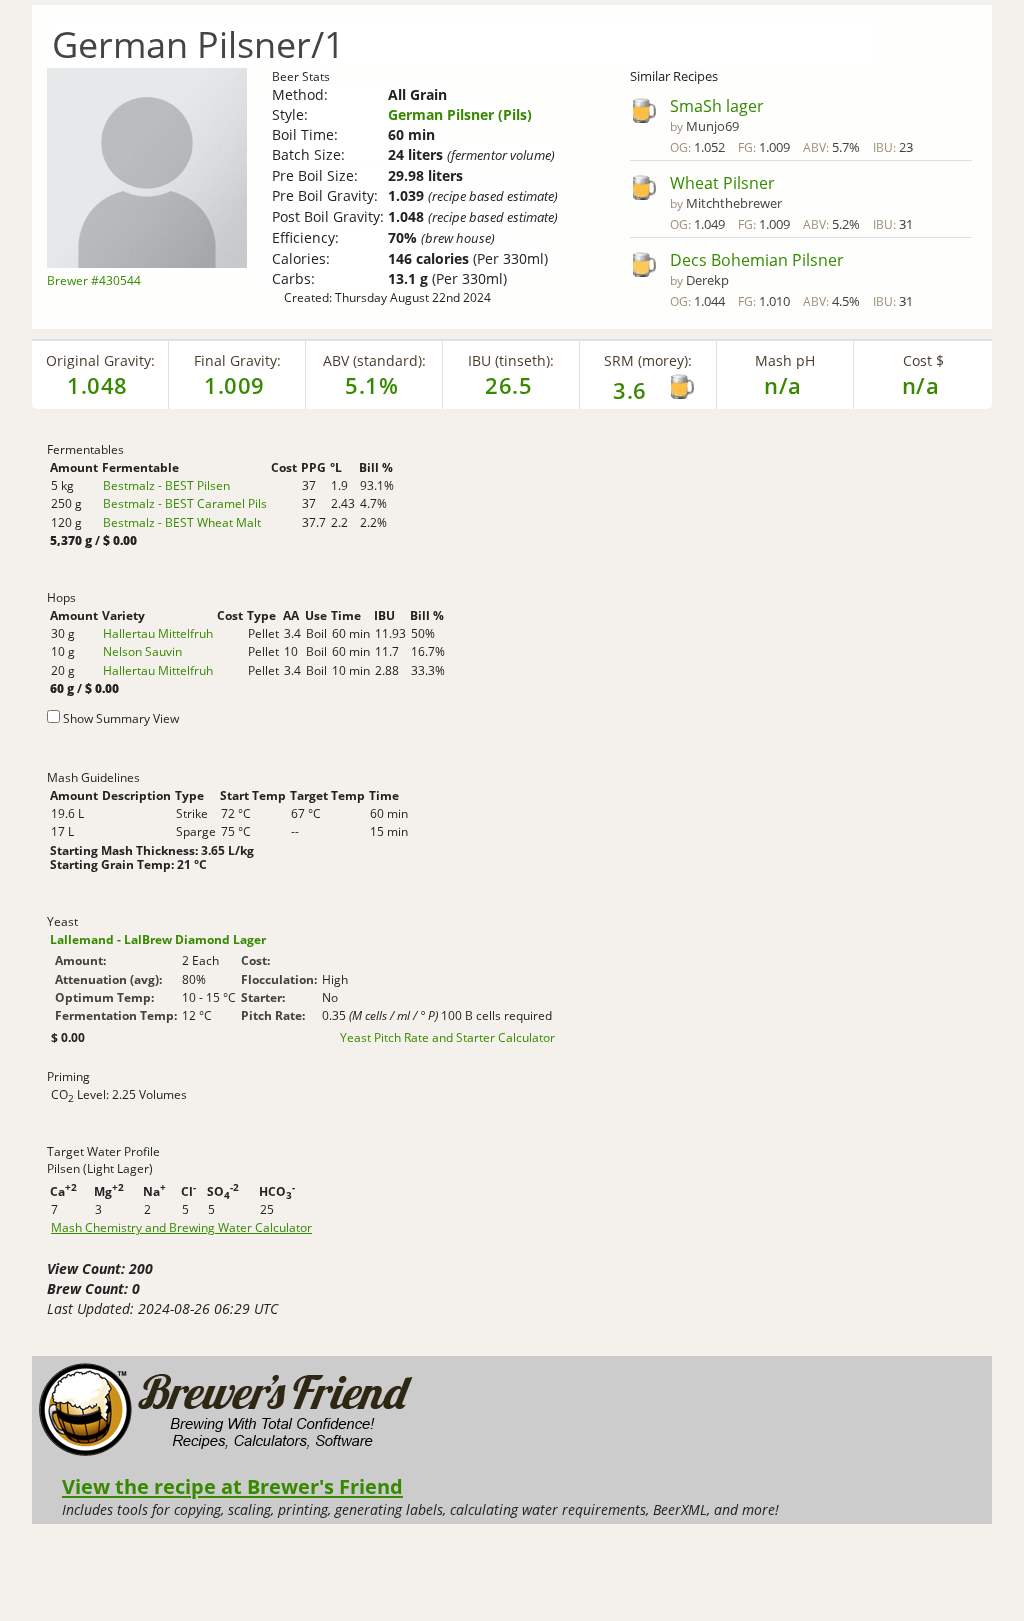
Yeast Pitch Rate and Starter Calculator (447, 1038)
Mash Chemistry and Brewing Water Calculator (181, 1228)
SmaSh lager (717, 106)
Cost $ (923, 360)
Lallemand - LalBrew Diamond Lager (158, 939)
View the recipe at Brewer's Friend (232, 1486)
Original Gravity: (100, 360)
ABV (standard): (374, 360)
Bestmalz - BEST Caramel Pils (185, 503)
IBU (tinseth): (511, 360)
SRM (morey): (648, 360)
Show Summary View (121, 718)
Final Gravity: (237, 360)
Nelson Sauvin (142, 651)
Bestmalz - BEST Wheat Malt (182, 522)
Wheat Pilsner (722, 183)
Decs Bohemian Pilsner (757, 260)
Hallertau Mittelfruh (158, 633)
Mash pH (785, 360)
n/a (921, 385)
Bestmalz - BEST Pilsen (166, 485)
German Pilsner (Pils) (460, 114)
